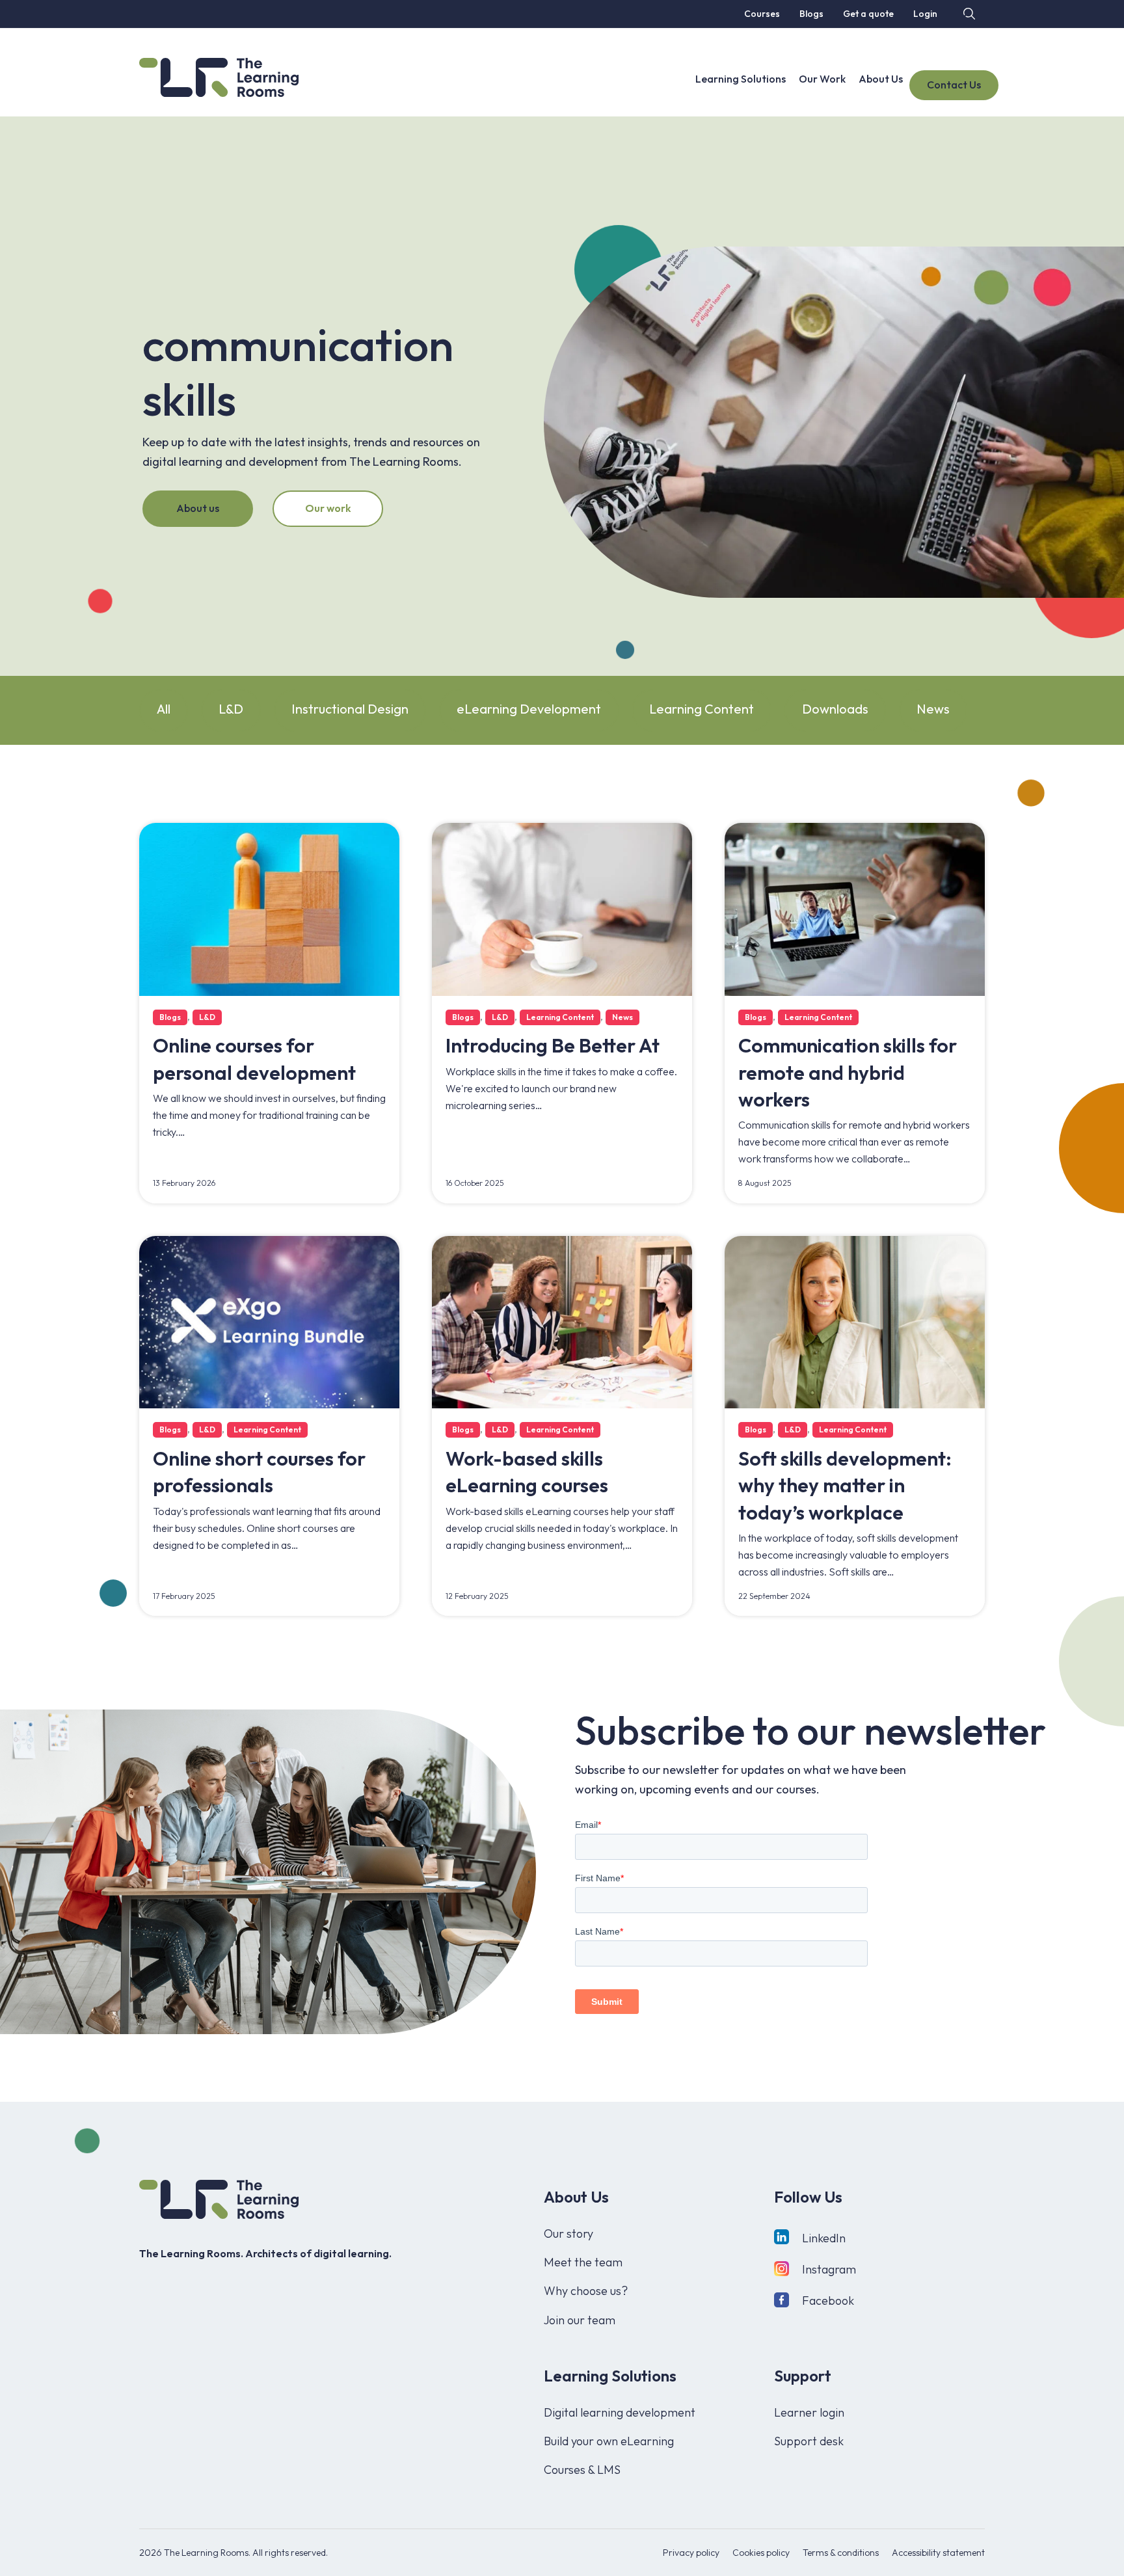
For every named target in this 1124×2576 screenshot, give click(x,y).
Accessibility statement (938, 2553)
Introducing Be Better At (553, 1045)
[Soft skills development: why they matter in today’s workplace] (855, 1321)
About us (198, 508)
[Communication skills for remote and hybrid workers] (855, 908)
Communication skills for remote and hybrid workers (848, 1072)
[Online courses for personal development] (269, 908)
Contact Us (954, 85)
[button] (968, 13)
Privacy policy (691, 2553)
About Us (881, 79)
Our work (328, 508)
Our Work (822, 79)
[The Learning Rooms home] (219, 2199)
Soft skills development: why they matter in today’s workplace (845, 1485)
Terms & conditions (841, 2553)
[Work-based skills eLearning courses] (562, 1321)
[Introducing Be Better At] (562, 908)
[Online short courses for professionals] (269, 1321)
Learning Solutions (741, 79)
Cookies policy (761, 2553)
